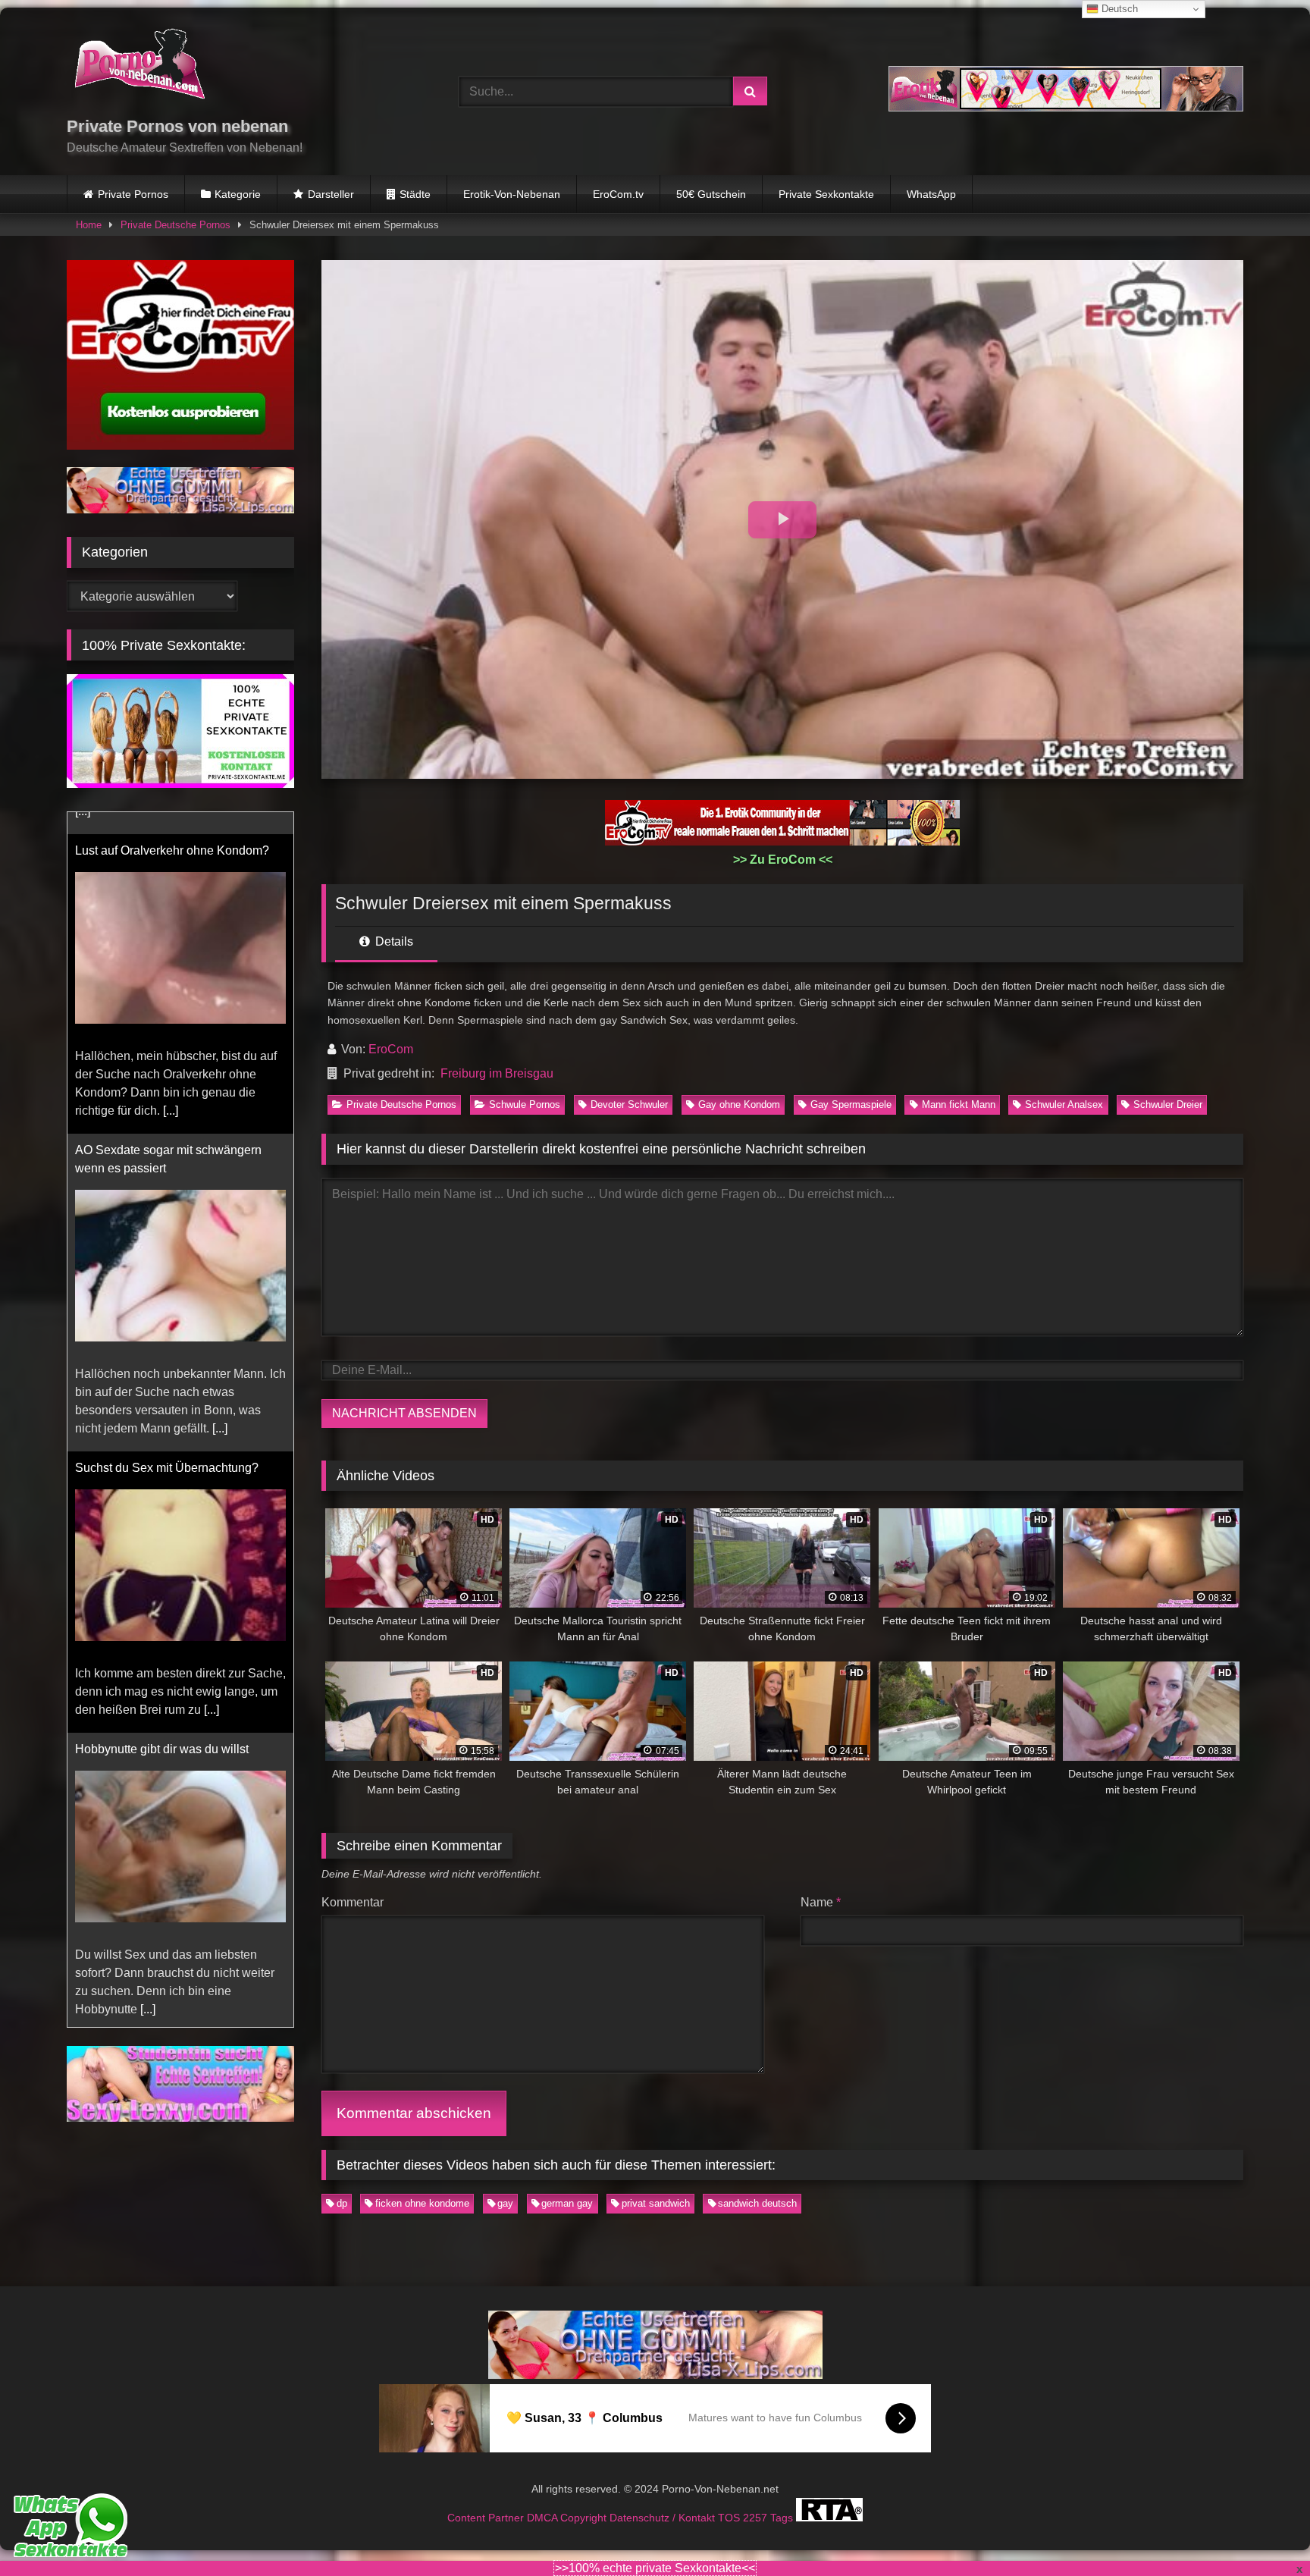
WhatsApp (931, 194)
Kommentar (353, 1902)
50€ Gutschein (711, 194)
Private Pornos (133, 194)
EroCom (391, 1049)
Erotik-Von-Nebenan (512, 194)
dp (342, 2203)
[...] (171, 1089)
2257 (757, 2517)
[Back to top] (1263, 2531)
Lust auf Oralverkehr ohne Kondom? (172, 828)
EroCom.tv (618, 194)
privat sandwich (656, 2203)
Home (89, 225)
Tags (783, 2517)
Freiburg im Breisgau (497, 1073)
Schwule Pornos (525, 1104)
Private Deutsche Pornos (176, 225)
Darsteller (331, 194)
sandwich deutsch (757, 2203)
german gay (567, 2203)
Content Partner (487, 2517)
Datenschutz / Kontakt (664, 2517)
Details (393, 941)
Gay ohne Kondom (739, 1104)
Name (821, 1902)
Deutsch (1118, 9)
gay (505, 2203)
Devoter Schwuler (629, 1104)
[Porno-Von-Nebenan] (139, 67)
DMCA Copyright (568, 2517)
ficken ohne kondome (422, 2203)
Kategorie (238, 194)
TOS (730, 2517)
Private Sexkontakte (826, 194)
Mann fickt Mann (959, 1104)
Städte (415, 194)
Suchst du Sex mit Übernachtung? (167, 1446)
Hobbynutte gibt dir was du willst (162, 1727)
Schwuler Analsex (1064, 1104)
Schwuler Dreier (1168, 1104)
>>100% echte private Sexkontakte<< (655, 2568)
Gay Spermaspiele (851, 1104)
